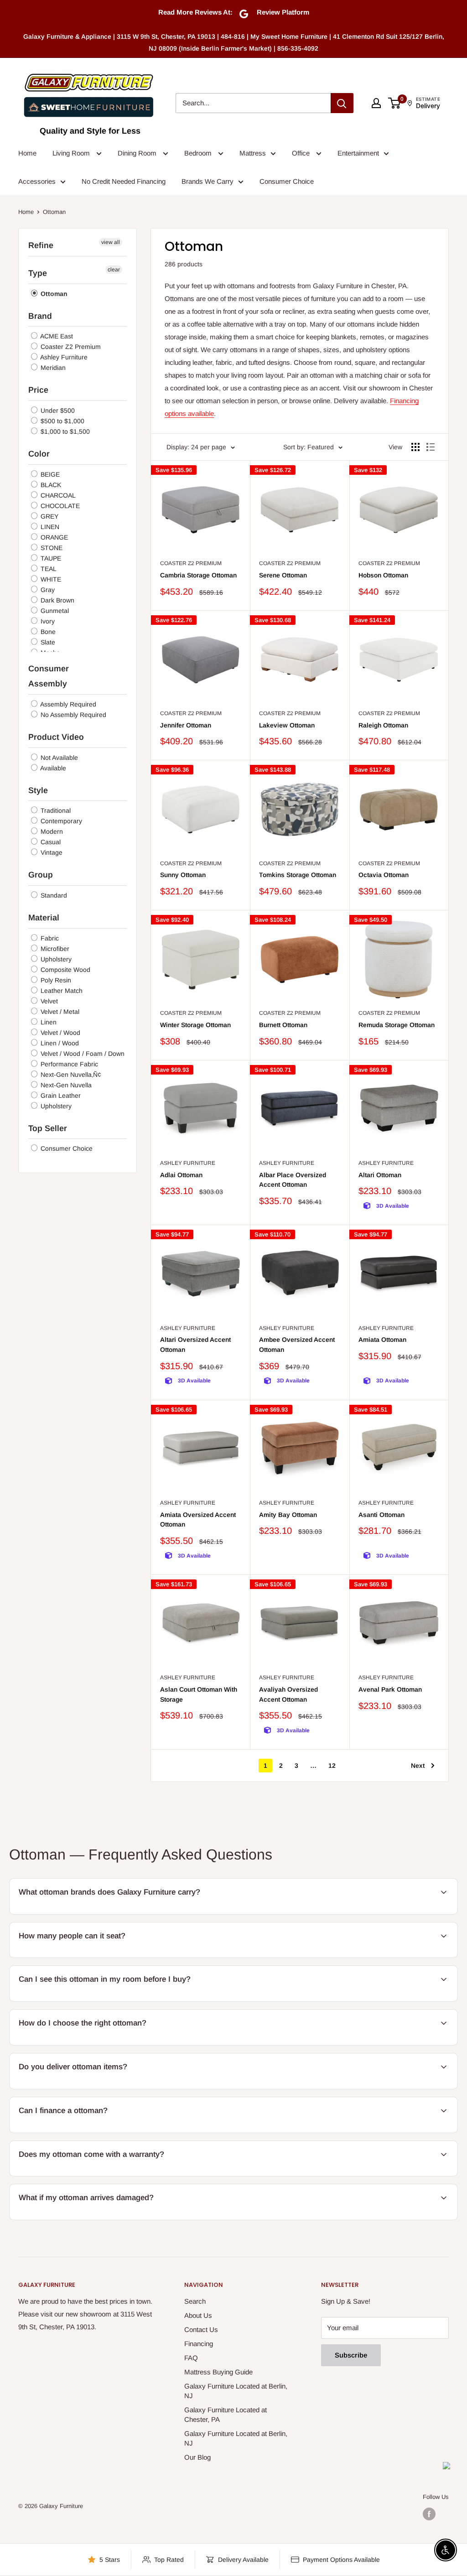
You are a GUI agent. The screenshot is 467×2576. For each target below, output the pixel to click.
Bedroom (199, 153)
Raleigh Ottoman (383, 725)
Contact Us (201, 2329)
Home (27, 153)
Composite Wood (65, 970)
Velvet (48, 1001)
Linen (48, 1022)
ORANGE (53, 537)
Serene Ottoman (283, 575)
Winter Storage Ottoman (195, 1025)
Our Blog (197, 2457)
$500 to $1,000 (62, 421)
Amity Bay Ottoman (288, 1515)
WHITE (50, 579)
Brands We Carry (208, 181)
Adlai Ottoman (181, 1175)
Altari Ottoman (380, 1175)
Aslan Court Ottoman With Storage (199, 1694)
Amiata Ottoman (382, 1340)
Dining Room (138, 153)
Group (41, 875)
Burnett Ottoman (283, 1025)
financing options (86, 2132)
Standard (53, 895)
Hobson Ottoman (383, 575)
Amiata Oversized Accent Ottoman (198, 1520)
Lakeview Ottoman (287, 725)
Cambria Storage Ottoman (198, 575)
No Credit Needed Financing (124, 181)
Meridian (52, 368)
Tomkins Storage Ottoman (298, 875)
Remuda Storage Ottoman (397, 1025)
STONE (51, 548)
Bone (47, 632)
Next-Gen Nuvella (65, 1085)
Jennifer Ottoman (186, 725)
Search (195, 2301)
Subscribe (351, 2355)
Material (44, 918)
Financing (199, 2344)
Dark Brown (57, 600)
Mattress (253, 153)
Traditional (55, 810)
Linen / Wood (59, 1043)
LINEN (49, 527)
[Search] (342, 103)
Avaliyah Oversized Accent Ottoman (288, 1694)
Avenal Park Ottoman (390, 1689)
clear (114, 270)
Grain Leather (60, 1096)
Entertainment (358, 153)
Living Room (72, 153)
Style (38, 790)
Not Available (58, 758)
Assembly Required (67, 704)
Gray (47, 590)
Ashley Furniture (63, 357)
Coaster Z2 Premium (70, 347)
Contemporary (60, 821)
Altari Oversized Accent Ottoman (195, 1345)
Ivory (47, 621)
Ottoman (53, 294)
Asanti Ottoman (381, 1515)
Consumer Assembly (49, 676)
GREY (49, 516)
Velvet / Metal (59, 1012)
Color (39, 454)
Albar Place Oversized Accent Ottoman (293, 1180)
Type (38, 273)
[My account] (376, 103)
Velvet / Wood (60, 1033)
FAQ (191, 2358)
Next (418, 1766)
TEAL (48, 569)
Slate (47, 642)
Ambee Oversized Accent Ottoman (297, 1345)
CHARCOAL (57, 495)
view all (111, 242)
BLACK (50, 485)
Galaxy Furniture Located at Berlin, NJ (236, 2391)
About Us (198, 2315)
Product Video (56, 737)
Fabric (49, 938)
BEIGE (49, 474)
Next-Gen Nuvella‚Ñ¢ (70, 1075)
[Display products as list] (431, 447)
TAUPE (50, 558)
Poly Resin (55, 980)
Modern (51, 831)
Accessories (37, 181)
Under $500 (57, 410)
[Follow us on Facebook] (429, 2514)
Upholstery (55, 959)
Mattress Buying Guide (218, 2372)
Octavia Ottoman (384, 875)
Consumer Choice (287, 181)
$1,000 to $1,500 (64, 431)
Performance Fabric (68, 1064)
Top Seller (48, 1128)
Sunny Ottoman (183, 875)
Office (302, 153)
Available (52, 768)
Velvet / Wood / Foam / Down (82, 1054)
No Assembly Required (73, 715)
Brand (40, 316)
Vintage (51, 852)
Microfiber (54, 949)
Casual (50, 842)
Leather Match (61, 991)
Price (38, 390)
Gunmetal (54, 611)
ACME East (56, 336)
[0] (395, 103)
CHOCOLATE (59, 506)
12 (332, 1766)
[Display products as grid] (415, 447)
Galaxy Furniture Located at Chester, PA (226, 2415)
